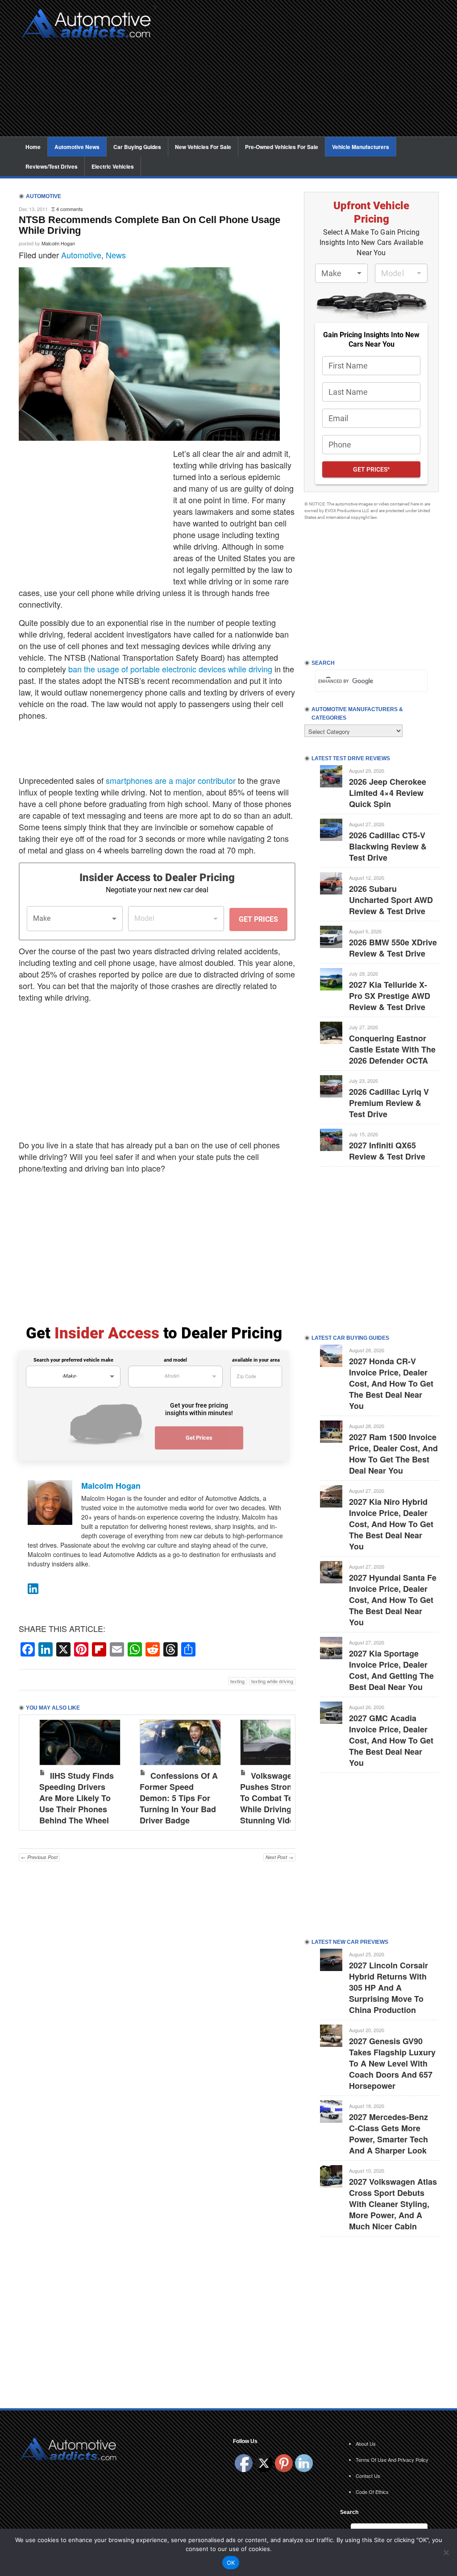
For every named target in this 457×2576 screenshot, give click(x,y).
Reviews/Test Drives (52, 166)
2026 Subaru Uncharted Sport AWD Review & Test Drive (391, 900)
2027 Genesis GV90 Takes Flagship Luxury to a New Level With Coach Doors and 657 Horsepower (392, 2063)
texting (237, 1681)
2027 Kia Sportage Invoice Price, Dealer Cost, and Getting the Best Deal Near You (391, 1670)
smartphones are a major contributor (171, 780)
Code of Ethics (372, 2492)
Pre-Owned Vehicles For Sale (282, 147)
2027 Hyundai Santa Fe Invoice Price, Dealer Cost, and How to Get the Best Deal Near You (393, 1600)
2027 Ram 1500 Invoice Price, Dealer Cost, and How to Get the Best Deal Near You (393, 1454)
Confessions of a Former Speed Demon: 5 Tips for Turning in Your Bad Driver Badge (179, 1798)
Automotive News (77, 147)
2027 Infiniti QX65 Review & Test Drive (387, 1151)
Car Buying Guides (137, 147)
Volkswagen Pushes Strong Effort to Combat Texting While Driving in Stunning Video (280, 1798)
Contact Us (368, 2476)
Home (33, 147)
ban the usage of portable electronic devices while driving (170, 669)
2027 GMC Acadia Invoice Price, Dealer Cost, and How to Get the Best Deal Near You (391, 1740)
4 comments (70, 209)
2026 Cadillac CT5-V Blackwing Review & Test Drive (388, 846)
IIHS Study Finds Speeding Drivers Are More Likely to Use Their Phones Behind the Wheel (77, 1798)
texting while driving (272, 1681)
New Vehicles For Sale (203, 147)
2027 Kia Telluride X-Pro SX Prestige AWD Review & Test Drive (390, 996)
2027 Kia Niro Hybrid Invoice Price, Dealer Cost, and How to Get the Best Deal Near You (391, 1524)
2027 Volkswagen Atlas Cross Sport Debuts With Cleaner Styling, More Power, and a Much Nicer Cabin (393, 2204)
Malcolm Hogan (58, 243)
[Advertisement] (300, 74)
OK (231, 2563)
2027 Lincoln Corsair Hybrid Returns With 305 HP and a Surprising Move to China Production (388, 1988)
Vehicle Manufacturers (361, 147)
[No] (446, 2552)
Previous (35, 1770)
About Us (366, 2443)
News (116, 255)
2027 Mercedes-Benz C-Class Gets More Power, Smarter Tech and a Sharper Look (388, 2134)
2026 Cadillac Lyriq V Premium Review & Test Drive (389, 1103)
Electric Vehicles (113, 166)
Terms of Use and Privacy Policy (392, 2460)
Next (279, 1770)
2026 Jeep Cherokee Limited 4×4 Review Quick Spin (388, 793)
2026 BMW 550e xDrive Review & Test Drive (393, 948)
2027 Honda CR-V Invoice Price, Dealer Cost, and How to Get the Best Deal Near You (391, 1383)
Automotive (81, 255)
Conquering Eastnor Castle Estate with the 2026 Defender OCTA (392, 1049)
